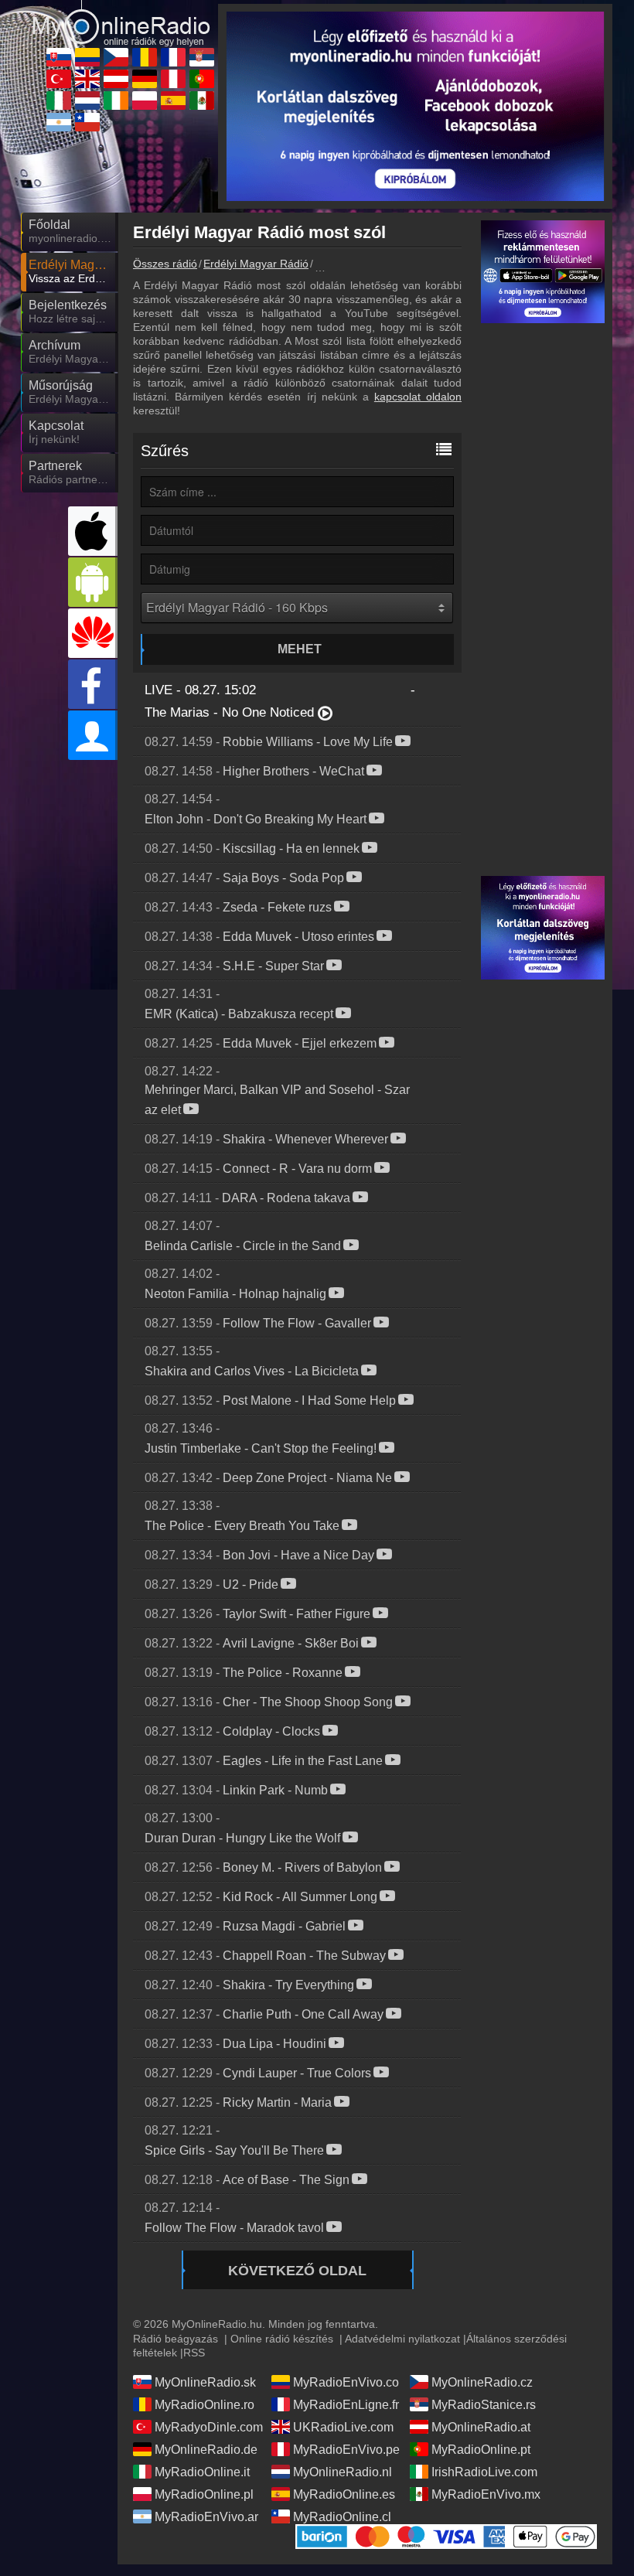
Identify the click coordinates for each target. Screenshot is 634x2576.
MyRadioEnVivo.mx (486, 2494)
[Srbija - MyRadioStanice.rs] (202, 57)
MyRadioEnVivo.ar (206, 2517)
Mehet (300, 649)
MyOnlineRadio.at (481, 2427)
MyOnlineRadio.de (206, 2450)
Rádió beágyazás (176, 2339)
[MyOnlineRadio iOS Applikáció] (93, 531)
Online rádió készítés (282, 2339)
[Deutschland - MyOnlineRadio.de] (145, 79)
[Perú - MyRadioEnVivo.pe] (173, 79)
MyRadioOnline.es (344, 2494)
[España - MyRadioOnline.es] (173, 101)
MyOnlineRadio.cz (482, 2382)
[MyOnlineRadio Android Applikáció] (93, 582)
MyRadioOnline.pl (204, 2494)
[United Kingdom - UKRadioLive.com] (87, 79)
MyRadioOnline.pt (481, 2450)
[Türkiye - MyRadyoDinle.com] (59, 79)
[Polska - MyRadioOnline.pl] (145, 101)
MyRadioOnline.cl (342, 2517)
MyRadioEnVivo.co (346, 2382)
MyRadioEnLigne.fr (346, 2405)
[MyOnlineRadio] (121, 16)
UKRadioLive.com (343, 2427)
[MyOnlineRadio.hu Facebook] (93, 684)
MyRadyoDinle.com (209, 2427)
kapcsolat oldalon (418, 397)
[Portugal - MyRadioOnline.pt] (202, 79)
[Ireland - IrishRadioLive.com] (116, 101)
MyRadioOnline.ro (205, 2405)
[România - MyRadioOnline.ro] (145, 57)
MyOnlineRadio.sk (205, 2382)
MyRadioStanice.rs (484, 2405)
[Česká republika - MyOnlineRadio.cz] (116, 57)
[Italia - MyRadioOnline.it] (59, 101)
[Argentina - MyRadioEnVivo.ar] (59, 122)
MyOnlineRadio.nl (343, 2472)
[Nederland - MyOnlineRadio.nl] (87, 101)
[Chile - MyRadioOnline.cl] (87, 122)
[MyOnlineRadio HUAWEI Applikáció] (93, 633)
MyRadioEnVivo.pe (346, 2450)
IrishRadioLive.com (484, 2472)
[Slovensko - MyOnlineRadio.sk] (59, 57)
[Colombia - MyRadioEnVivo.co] (87, 57)
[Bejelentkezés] (93, 735)
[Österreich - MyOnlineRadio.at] (116, 79)
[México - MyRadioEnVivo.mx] (202, 101)
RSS (194, 2353)
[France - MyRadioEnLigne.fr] (173, 57)
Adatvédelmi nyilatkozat (402, 2339)
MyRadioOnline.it (202, 2472)
